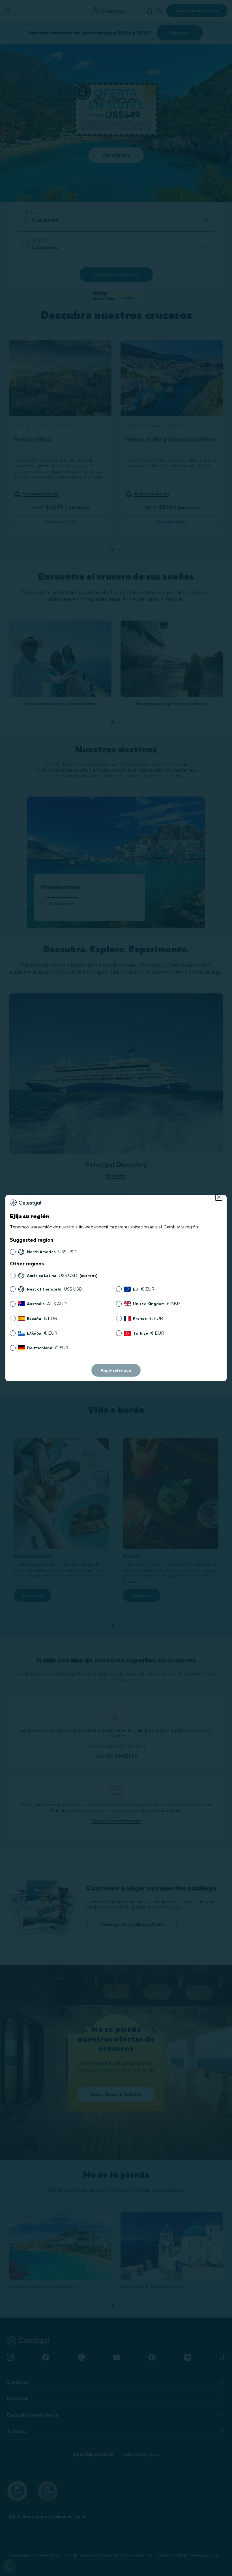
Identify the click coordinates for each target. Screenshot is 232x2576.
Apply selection (116, 1370)
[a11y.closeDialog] (219, 1197)
